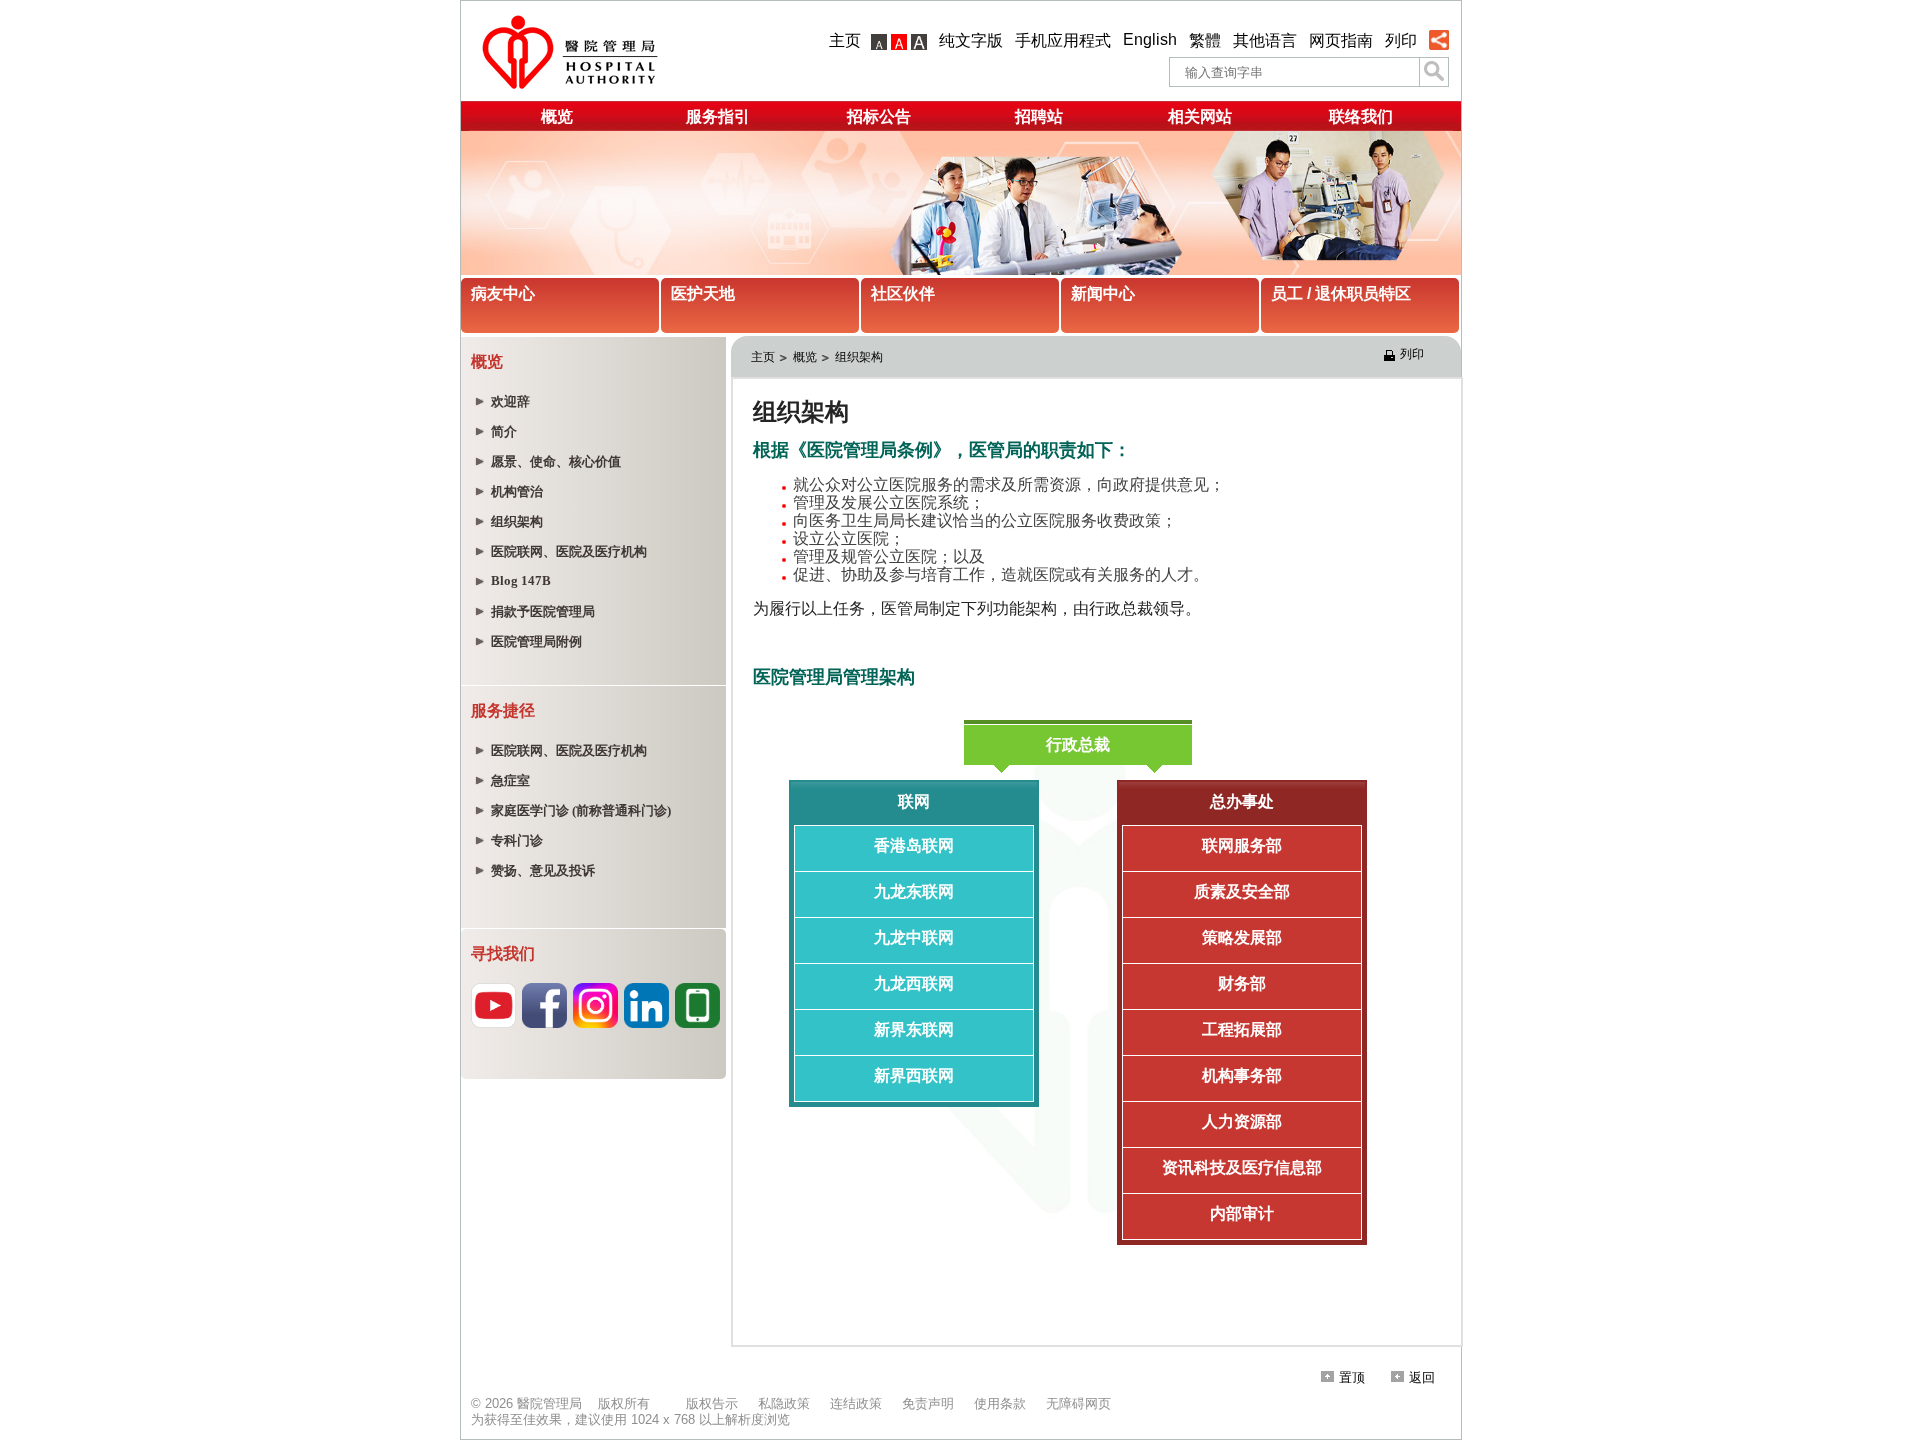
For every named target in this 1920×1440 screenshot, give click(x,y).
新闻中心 (1103, 293)
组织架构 (859, 357)
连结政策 (856, 1403)
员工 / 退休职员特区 (1341, 293)
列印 (1401, 40)
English (1150, 39)
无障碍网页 (1078, 1403)
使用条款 (1000, 1403)
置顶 (1352, 1377)
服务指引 (718, 116)
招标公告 (879, 116)
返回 (1422, 1377)
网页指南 (1341, 40)
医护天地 (703, 293)
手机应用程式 (1063, 40)
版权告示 (712, 1403)
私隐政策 (784, 1403)
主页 (845, 40)
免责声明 (928, 1403)
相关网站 (1200, 116)
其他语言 (1265, 40)
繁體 (1205, 40)
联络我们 (1361, 116)
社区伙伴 (903, 293)
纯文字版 (971, 40)
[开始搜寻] (1434, 72)
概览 (557, 116)
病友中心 (503, 293)
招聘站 (1039, 116)
